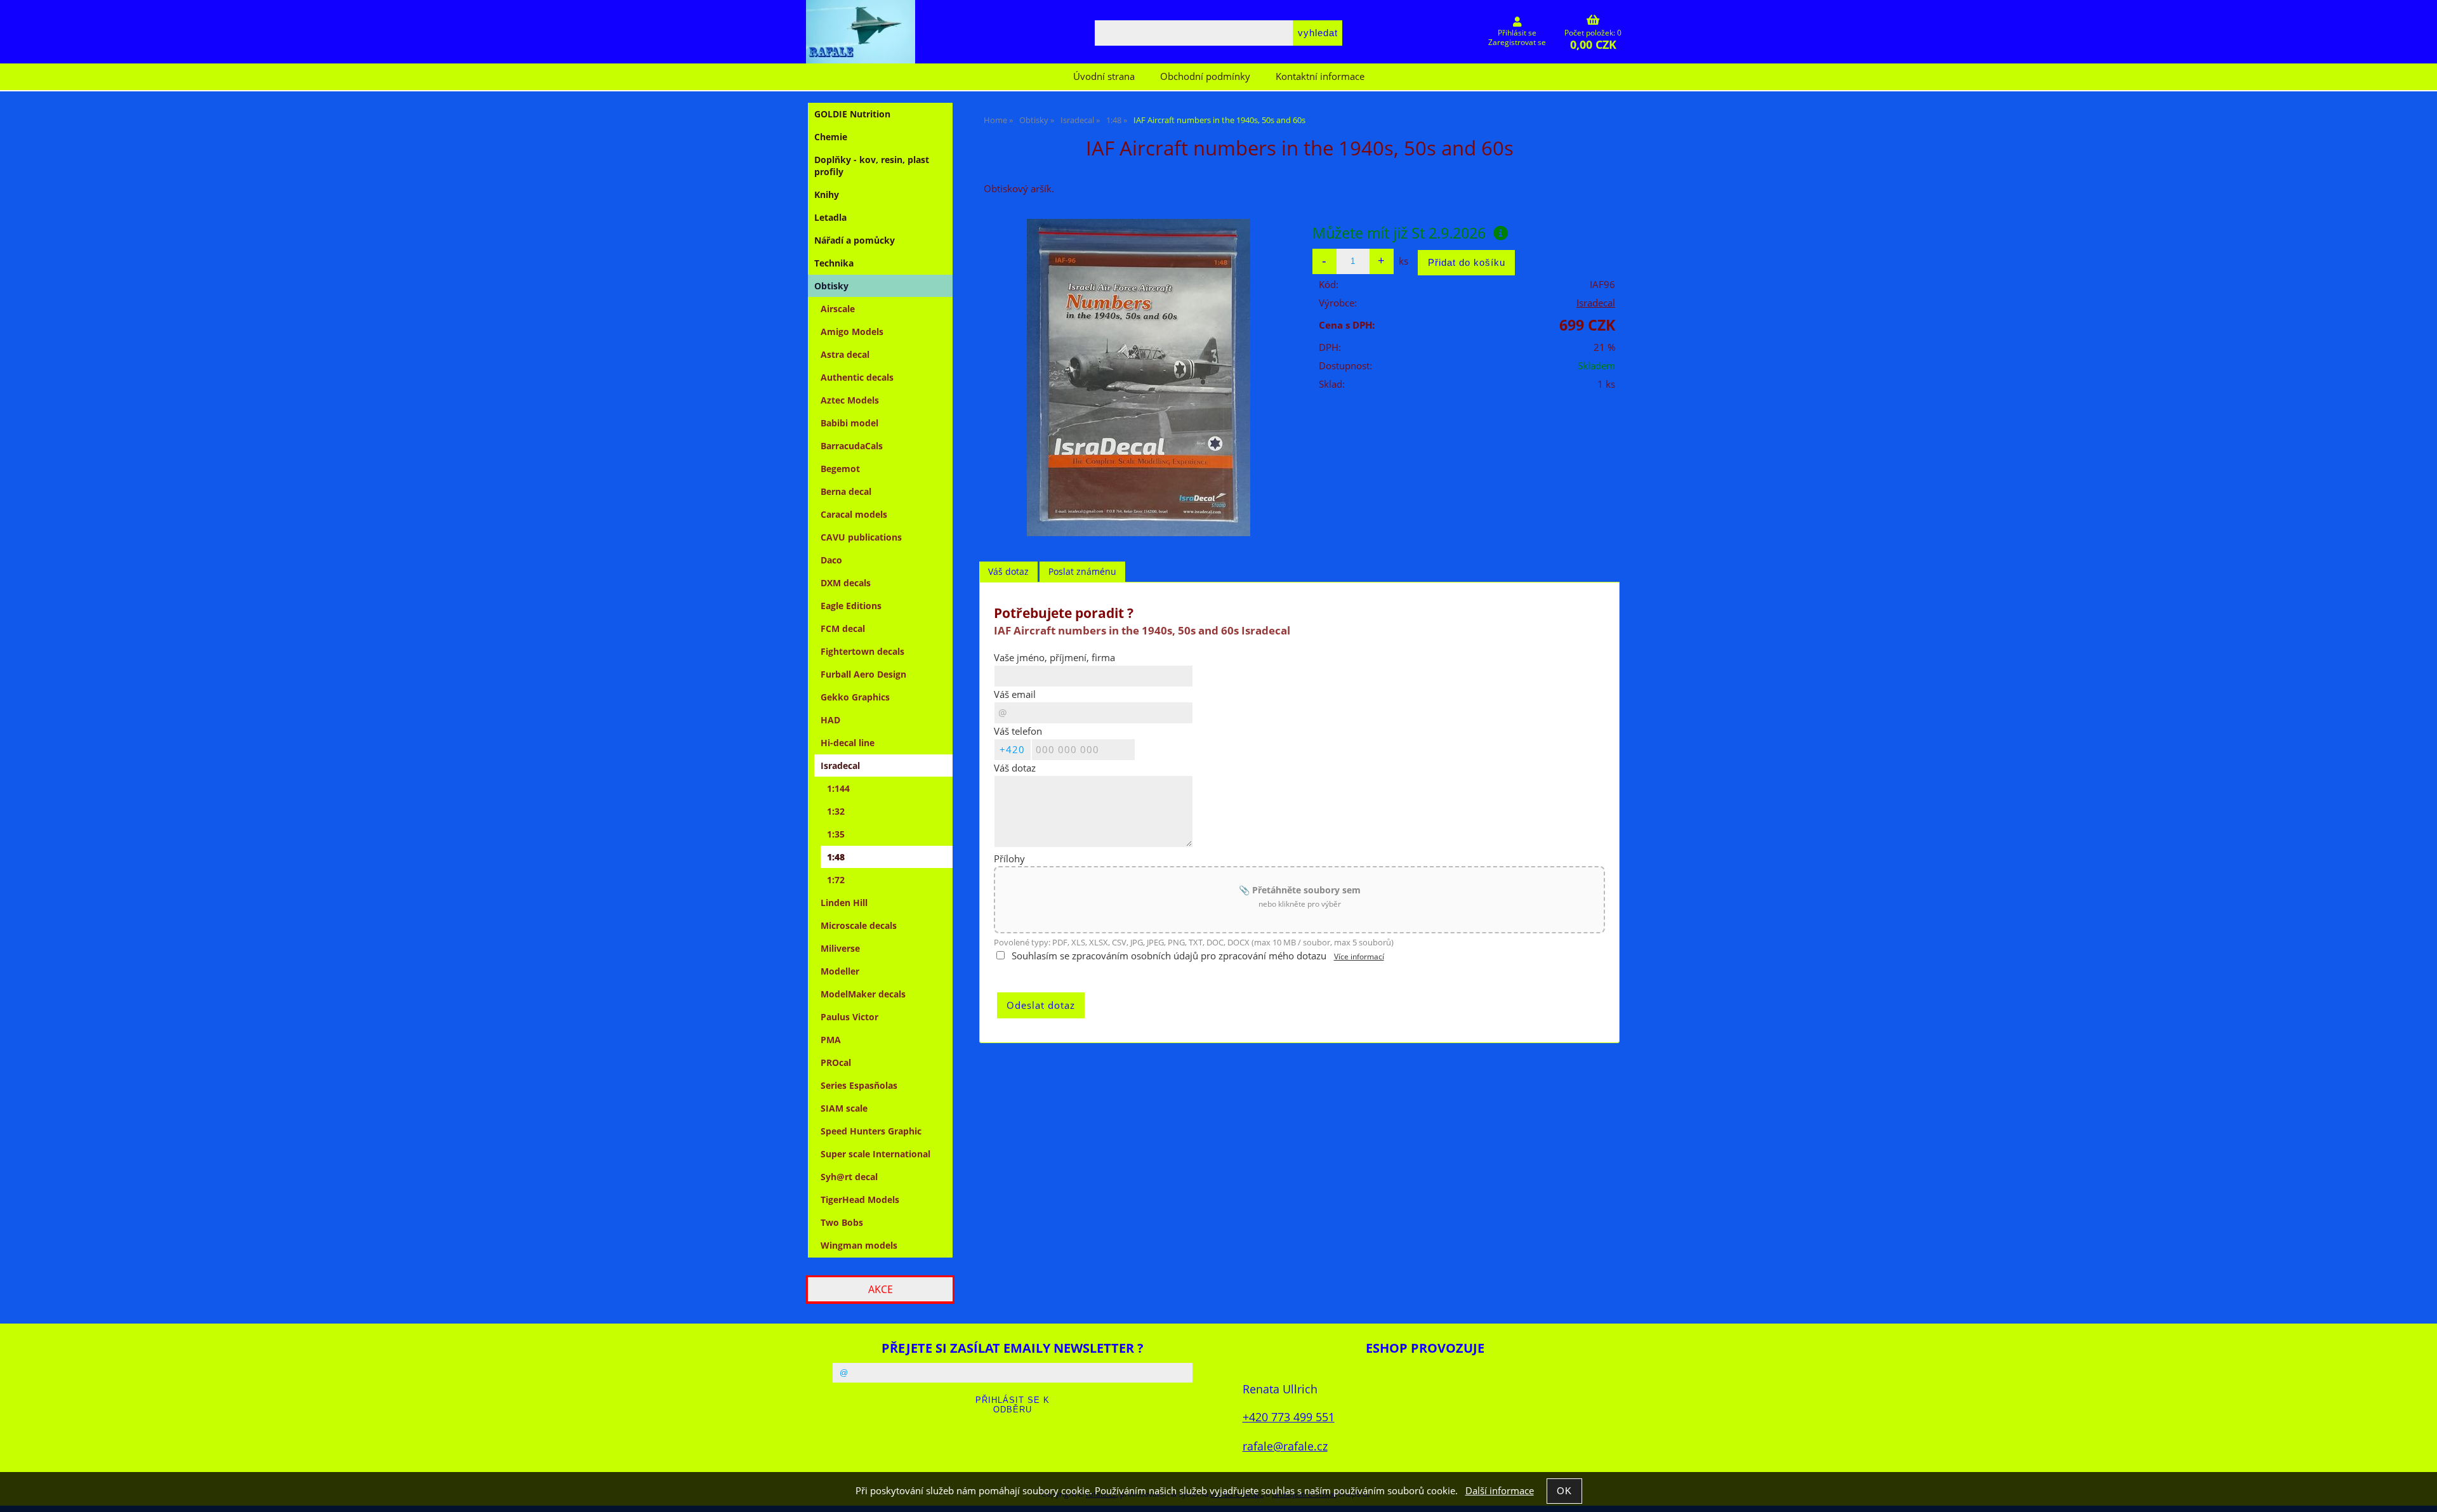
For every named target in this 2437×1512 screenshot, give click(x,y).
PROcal (836, 1062)
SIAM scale (844, 1108)
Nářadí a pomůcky (855, 240)
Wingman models (859, 1245)
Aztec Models (850, 400)
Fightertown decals (862, 651)
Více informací (1359, 957)
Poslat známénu (1082, 571)
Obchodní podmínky (1205, 76)
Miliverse (840, 948)
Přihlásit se (1517, 33)
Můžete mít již (1399, 233)
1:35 (836, 834)
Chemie (831, 137)
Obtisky (831, 286)
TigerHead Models (860, 1200)
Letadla (830, 217)
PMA (831, 1040)
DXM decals (846, 583)
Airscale (838, 309)
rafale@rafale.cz (1285, 1446)
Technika (834, 263)
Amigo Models (852, 332)
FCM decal (843, 628)
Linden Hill (844, 903)
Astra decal (845, 354)
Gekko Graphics (855, 697)
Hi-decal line (848, 743)
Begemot (840, 469)
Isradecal (1596, 303)
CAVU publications (861, 537)
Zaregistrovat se (1517, 42)
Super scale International (875, 1154)
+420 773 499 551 (1289, 1417)
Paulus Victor (849, 1017)
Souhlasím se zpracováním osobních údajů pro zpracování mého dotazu (1169, 956)
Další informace (1500, 1491)
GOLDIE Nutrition (852, 114)
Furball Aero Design (863, 674)
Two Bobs (842, 1222)
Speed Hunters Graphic (871, 1131)
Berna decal (846, 491)
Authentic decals (857, 377)
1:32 (836, 811)
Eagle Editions (851, 606)
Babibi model (849, 423)
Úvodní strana (1104, 76)
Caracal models (854, 514)
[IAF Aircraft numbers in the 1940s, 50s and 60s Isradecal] (1139, 378)
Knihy (827, 194)
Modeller (840, 971)
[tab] (1008, 572)
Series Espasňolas (859, 1085)
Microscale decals (859, 925)
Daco (831, 560)
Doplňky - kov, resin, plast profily (872, 166)
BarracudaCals (852, 446)
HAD (830, 720)
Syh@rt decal (849, 1177)
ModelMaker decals (863, 994)
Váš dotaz (1008, 571)
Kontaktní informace (1320, 76)
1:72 (836, 880)
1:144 (838, 788)
